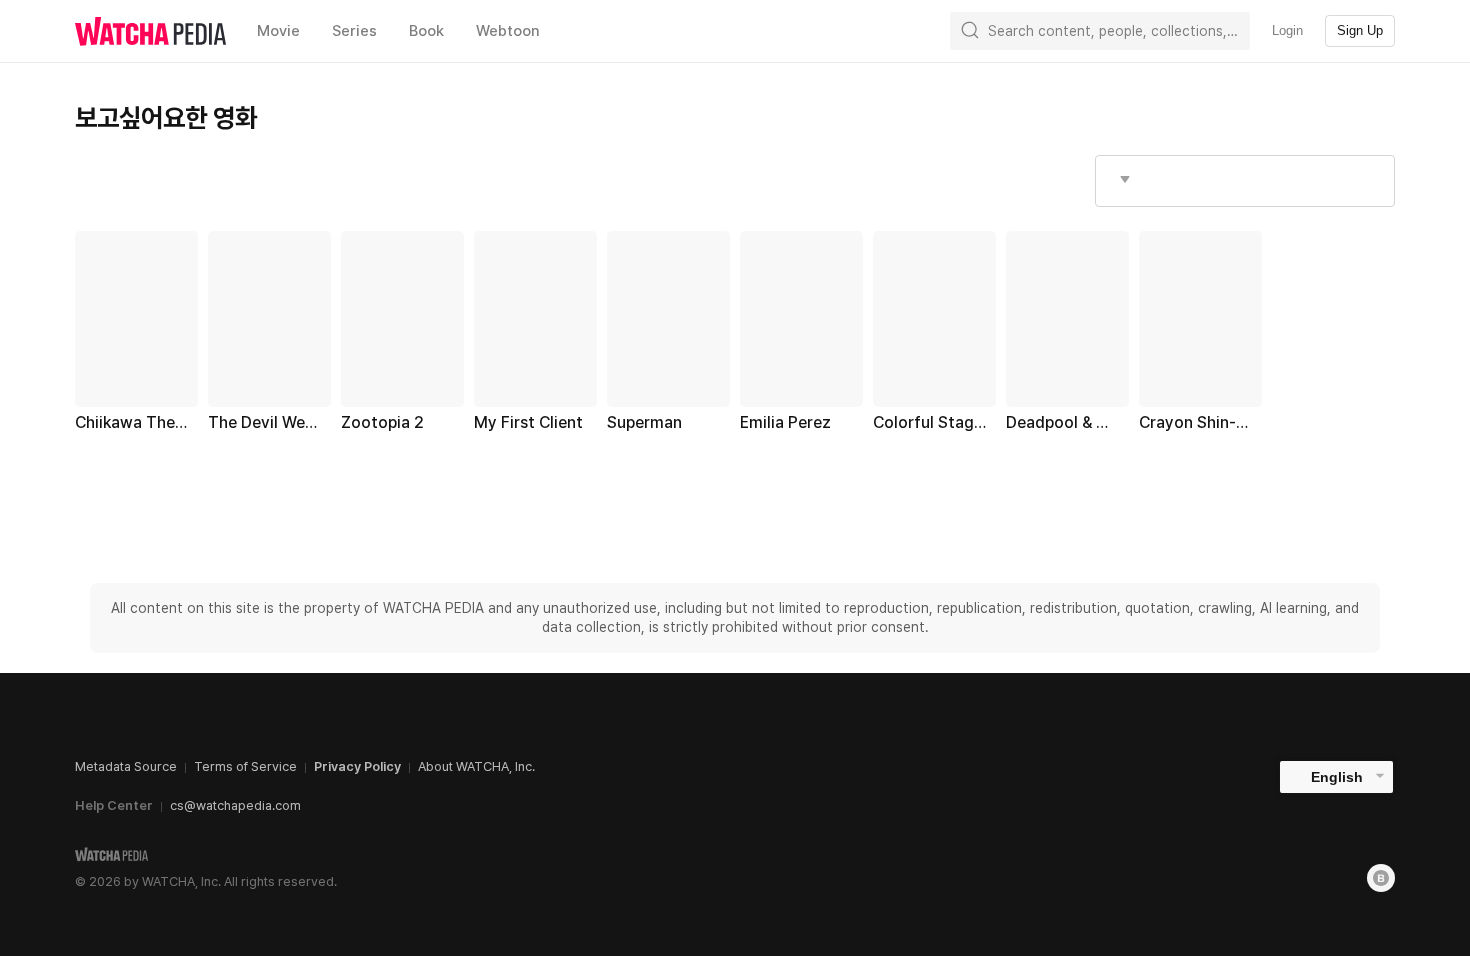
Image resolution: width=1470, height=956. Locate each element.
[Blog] (1381, 878)
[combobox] (1245, 181)
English (1337, 777)
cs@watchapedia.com (235, 805)
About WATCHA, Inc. (476, 766)
